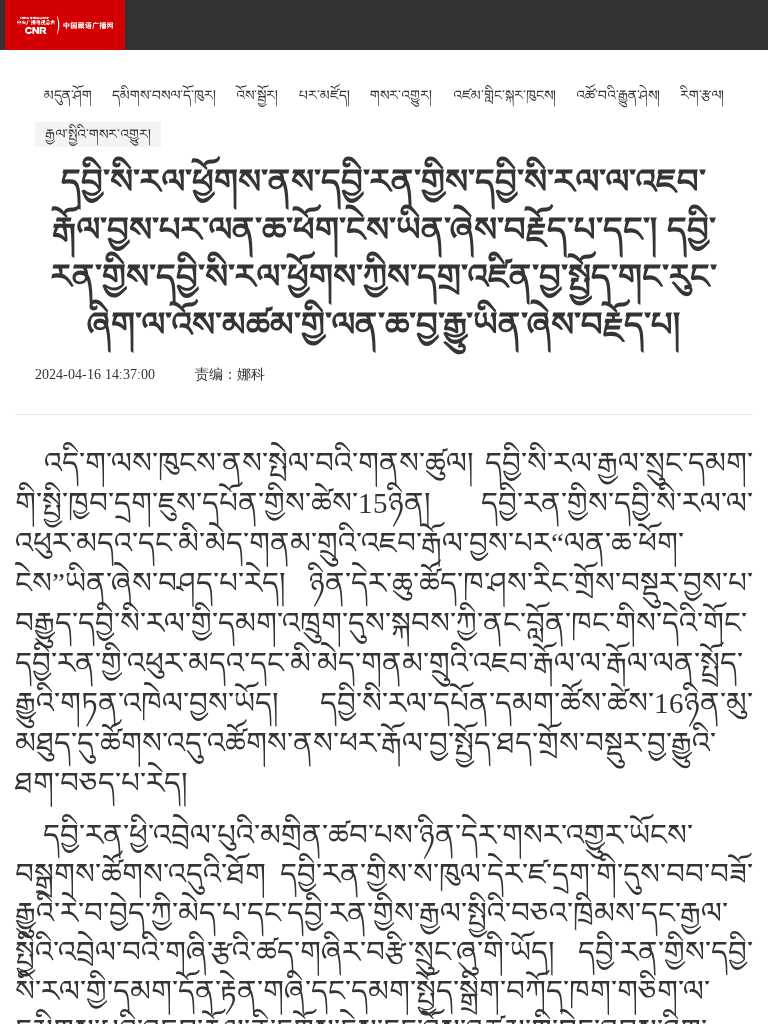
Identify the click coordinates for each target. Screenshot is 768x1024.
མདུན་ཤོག (68, 95)
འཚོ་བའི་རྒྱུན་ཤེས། (618, 95)
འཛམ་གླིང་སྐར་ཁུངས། (504, 95)
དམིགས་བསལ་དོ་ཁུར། (164, 95)
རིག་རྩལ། (702, 95)
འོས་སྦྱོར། (257, 95)
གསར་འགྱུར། (401, 95)
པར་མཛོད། (324, 95)
